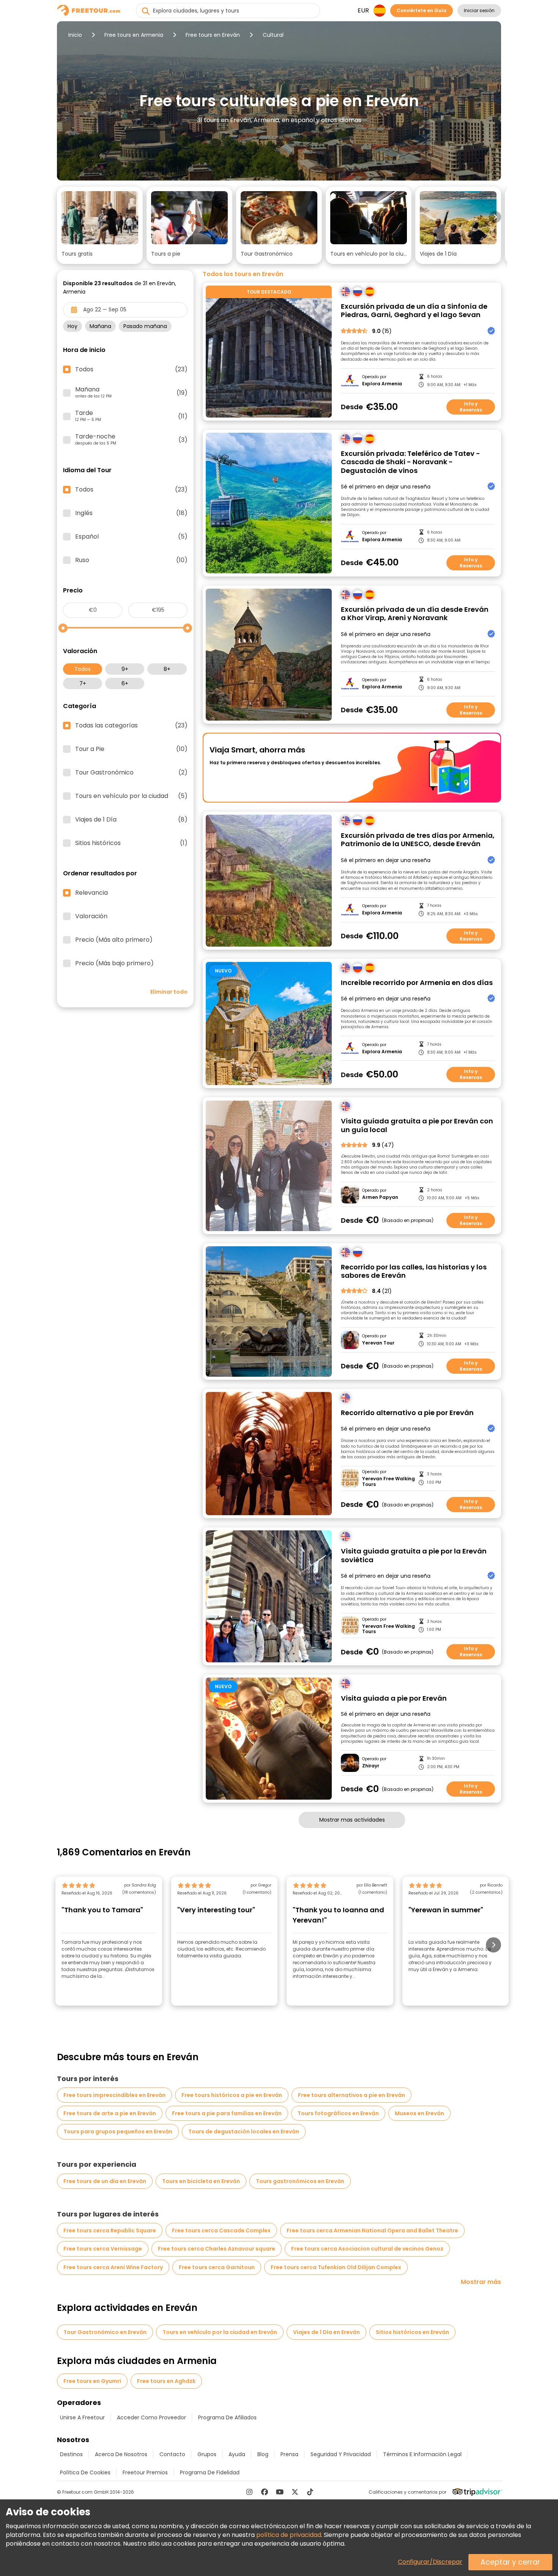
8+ (167, 669)
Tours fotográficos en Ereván (338, 2113)
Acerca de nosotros (121, 2454)
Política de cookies (85, 2472)
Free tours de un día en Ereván (105, 2181)
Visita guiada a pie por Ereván (394, 1699)
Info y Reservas (471, 407)
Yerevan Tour (378, 1343)
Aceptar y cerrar (510, 2562)
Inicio (75, 35)
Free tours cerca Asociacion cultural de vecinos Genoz (367, 2249)
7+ (83, 683)
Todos (83, 669)
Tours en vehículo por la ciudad (131, 796)
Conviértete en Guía (422, 10)
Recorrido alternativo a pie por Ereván (407, 1413)
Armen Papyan (380, 1197)
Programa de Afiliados (227, 2417)
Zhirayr (371, 1766)
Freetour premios (145, 2472)
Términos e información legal (422, 2454)
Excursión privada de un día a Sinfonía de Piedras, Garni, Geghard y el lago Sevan (414, 311)
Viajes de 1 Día (131, 820)
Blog (263, 2454)
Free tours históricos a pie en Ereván (232, 2095)
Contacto (172, 2454)
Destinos (71, 2454)
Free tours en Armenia (134, 35)
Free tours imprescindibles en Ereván (114, 2095)
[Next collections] (495, 217)
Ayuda (237, 2454)
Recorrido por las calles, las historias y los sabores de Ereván (414, 1272)
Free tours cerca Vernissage (103, 2249)
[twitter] (295, 2492)
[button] (100, 225)
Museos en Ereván (419, 2113)
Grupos (207, 2454)
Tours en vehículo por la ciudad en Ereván (220, 2332)
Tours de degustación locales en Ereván (244, 2131)
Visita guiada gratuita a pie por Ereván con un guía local (417, 1125)
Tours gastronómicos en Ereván (300, 2181)
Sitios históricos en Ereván (412, 2332)
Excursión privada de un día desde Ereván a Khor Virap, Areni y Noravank (415, 614)
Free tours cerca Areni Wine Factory (113, 2267)
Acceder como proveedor (151, 2417)
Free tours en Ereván (213, 35)
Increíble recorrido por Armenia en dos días (417, 983)
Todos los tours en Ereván (243, 274)
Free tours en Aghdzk (166, 2381)
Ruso (131, 560)
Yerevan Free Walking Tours (389, 1482)
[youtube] (280, 2492)
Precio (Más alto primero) (114, 940)
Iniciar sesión (479, 10)
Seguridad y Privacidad (341, 2454)
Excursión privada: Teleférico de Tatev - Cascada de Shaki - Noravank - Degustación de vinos (411, 462)
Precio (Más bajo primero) (114, 963)
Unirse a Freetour (82, 2417)
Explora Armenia (382, 384)
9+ (125, 669)
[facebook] (265, 2492)
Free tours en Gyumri (92, 2381)
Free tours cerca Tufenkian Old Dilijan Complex (336, 2267)
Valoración (91, 916)
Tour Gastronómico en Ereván (105, 2332)
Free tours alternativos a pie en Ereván (352, 2095)
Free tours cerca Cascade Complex (221, 2230)
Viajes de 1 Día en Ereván (326, 2332)
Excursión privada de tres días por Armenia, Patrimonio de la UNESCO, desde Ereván (418, 840)
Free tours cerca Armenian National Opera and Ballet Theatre (372, 2230)
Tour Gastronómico (131, 773)
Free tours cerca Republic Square (110, 2230)
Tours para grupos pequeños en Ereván (118, 2131)
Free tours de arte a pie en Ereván (110, 2113)
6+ (125, 683)
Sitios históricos (131, 843)
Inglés (131, 513)
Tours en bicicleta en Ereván (201, 2181)
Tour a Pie (131, 749)
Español (131, 537)
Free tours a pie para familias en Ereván (227, 2113)
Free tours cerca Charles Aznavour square (217, 2249)
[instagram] (249, 2492)
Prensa (289, 2454)
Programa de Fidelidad (210, 2472)
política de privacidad (289, 2535)
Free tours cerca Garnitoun (217, 2267)
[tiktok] (310, 2492)
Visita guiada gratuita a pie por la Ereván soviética (414, 1556)
